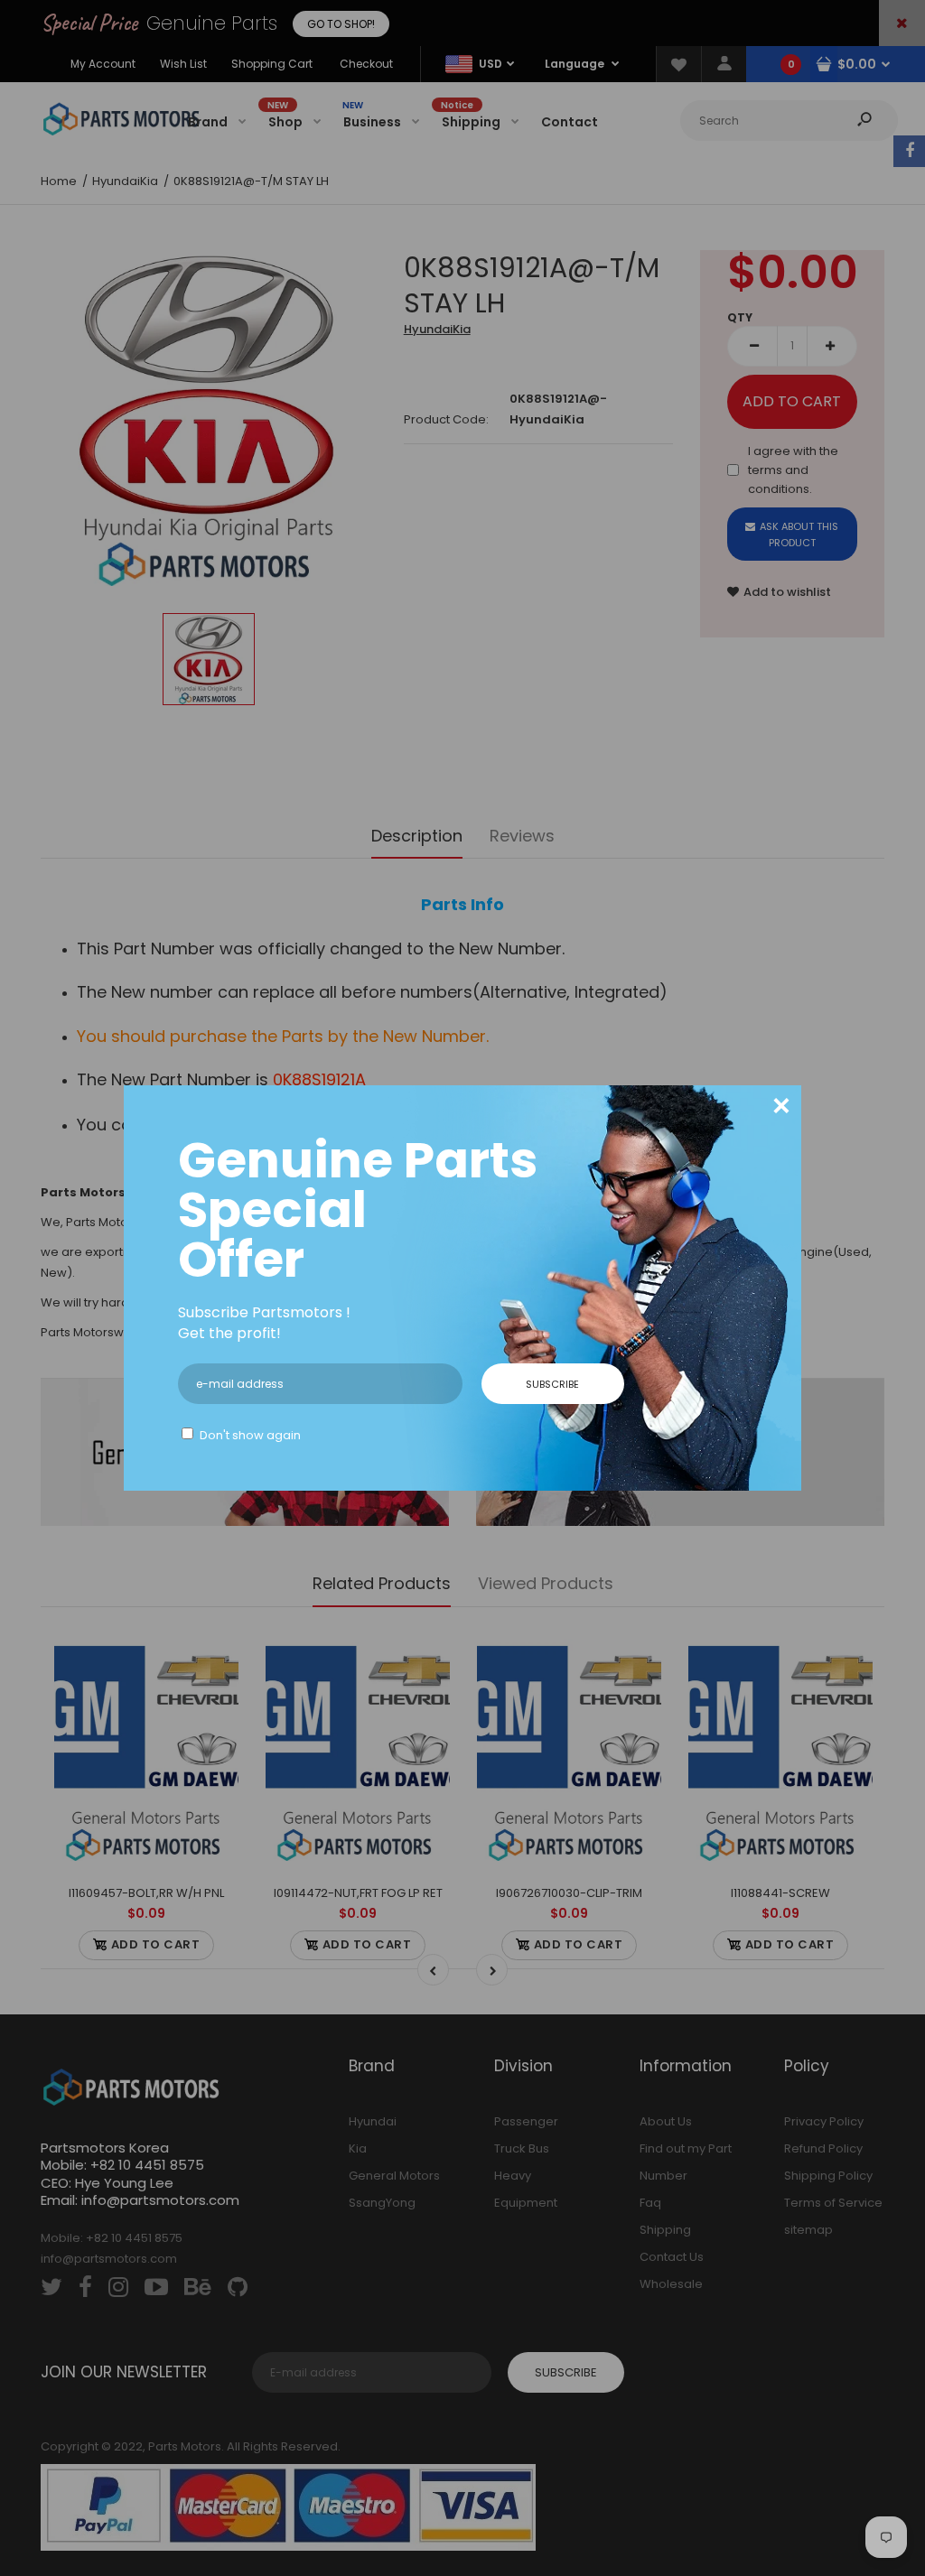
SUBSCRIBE (552, 1384)
